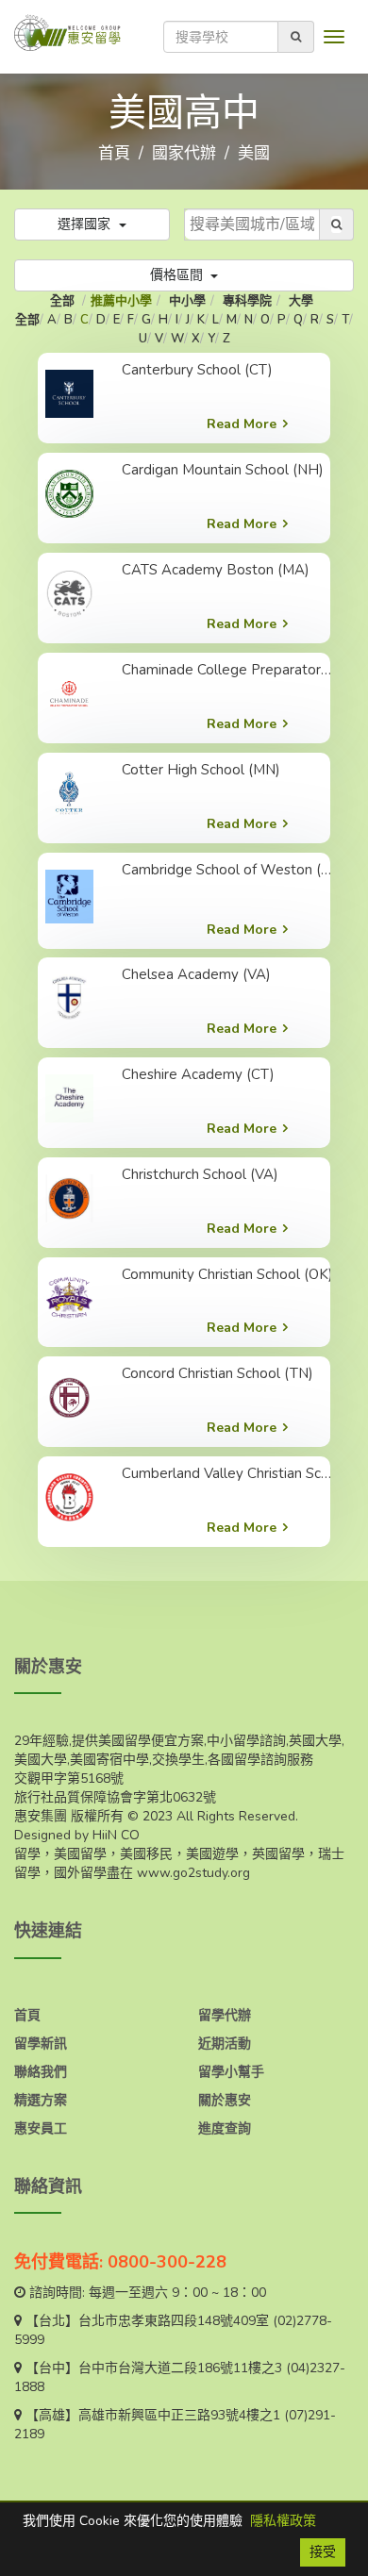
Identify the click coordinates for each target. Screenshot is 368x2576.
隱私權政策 (283, 2521)
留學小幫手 (231, 2072)
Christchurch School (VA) (200, 1174)
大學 (301, 301)
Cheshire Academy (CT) (198, 1074)
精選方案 (41, 2100)
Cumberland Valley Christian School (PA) (229, 1473)
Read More (242, 424)
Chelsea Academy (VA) (196, 974)
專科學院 (247, 301)
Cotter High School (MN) (201, 770)
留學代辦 (225, 2015)
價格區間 (178, 275)
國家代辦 (184, 153)
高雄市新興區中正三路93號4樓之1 (179, 2415)
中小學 (187, 301)
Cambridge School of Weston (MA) (229, 870)
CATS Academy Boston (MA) (216, 570)
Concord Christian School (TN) (217, 1373)
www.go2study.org (193, 1873)
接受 (323, 2552)
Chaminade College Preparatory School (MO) (229, 670)
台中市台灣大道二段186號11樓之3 (180, 2368)
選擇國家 (86, 224)
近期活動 (225, 2044)
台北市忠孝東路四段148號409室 (174, 2321)
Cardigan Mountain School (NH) (223, 470)
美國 (254, 153)
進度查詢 (225, 2128)
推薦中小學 (121, 301)
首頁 (114, 153)
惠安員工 (41, 2128)
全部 (64, 301)
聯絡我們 (41, 2072)
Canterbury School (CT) (197, 370)
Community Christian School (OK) (227, 1274)
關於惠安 (225, 2100)
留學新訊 (41, 2044)
